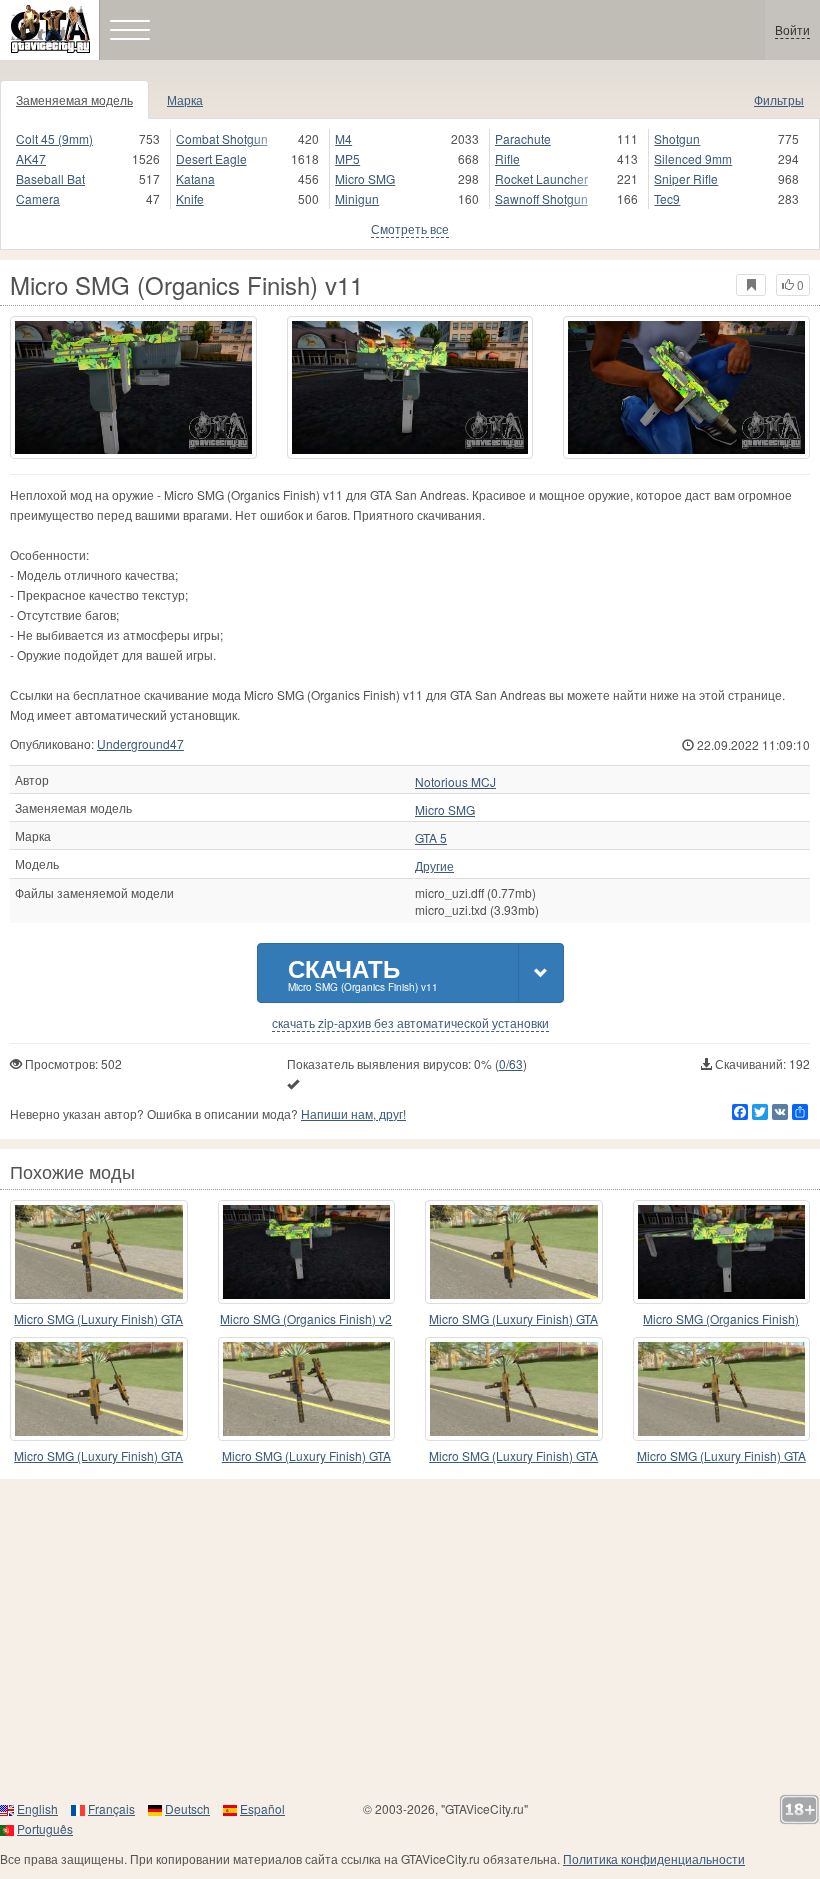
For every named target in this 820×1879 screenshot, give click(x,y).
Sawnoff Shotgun (541, 198)
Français (111, 1808)
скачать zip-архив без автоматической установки (410, 1023)
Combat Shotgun (222, 138)
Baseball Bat (50, 178)
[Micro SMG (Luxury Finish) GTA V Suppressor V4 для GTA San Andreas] (99, 1252)
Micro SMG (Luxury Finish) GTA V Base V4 (98, 1456)
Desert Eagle (211, 158)
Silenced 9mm (693, 158)
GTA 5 (431, 838)
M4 (343, 138)
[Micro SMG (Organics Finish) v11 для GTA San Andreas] (133, 387)
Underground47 (140, 743)
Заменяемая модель (74, 99)
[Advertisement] (410, 1639)
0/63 (511, 1063)
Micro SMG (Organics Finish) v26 (721, 1319)
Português (45, 1828)
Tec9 (667, 198)
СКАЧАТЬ (363, 972)
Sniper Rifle (686, 178)
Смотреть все (410, 228)
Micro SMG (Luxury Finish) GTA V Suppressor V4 (98, 1319)
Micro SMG (365, 178)
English (37, 1808)
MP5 (347, 158)
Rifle (507, 158)
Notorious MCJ (455, 782)
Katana (195, 178)
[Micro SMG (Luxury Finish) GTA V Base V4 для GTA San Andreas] (99, 1389)
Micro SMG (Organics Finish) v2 (306, 1318)
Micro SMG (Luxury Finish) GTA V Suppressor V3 (721, 1456)
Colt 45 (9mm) (54, 138)
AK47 (31, 158)
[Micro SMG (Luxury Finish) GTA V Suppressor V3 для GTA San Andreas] (722, 1389)
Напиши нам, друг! (353, 1113)
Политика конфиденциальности (654, 1858)
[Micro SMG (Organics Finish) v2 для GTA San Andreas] (307, 1252)
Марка (185, 99)
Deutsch (187, 1808)
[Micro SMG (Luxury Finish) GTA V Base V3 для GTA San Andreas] (514, 1252)
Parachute (523, 138)
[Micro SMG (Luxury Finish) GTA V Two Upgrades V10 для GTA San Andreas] (514, 1389)
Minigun (357, 198)
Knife (190, 198)
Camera (38, 198)
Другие (434, 866)
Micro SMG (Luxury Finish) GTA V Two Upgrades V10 (513, 1456)
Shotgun (677, 138)
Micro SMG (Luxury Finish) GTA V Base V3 (513, 1319)
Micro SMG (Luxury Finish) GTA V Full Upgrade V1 (306, 1456)
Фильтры (779, 99)
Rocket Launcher (541, 178)
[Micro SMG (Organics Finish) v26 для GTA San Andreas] (722, 1252)
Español (262, 1808)
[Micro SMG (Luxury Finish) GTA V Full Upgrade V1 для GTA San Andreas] (307, 1389)
